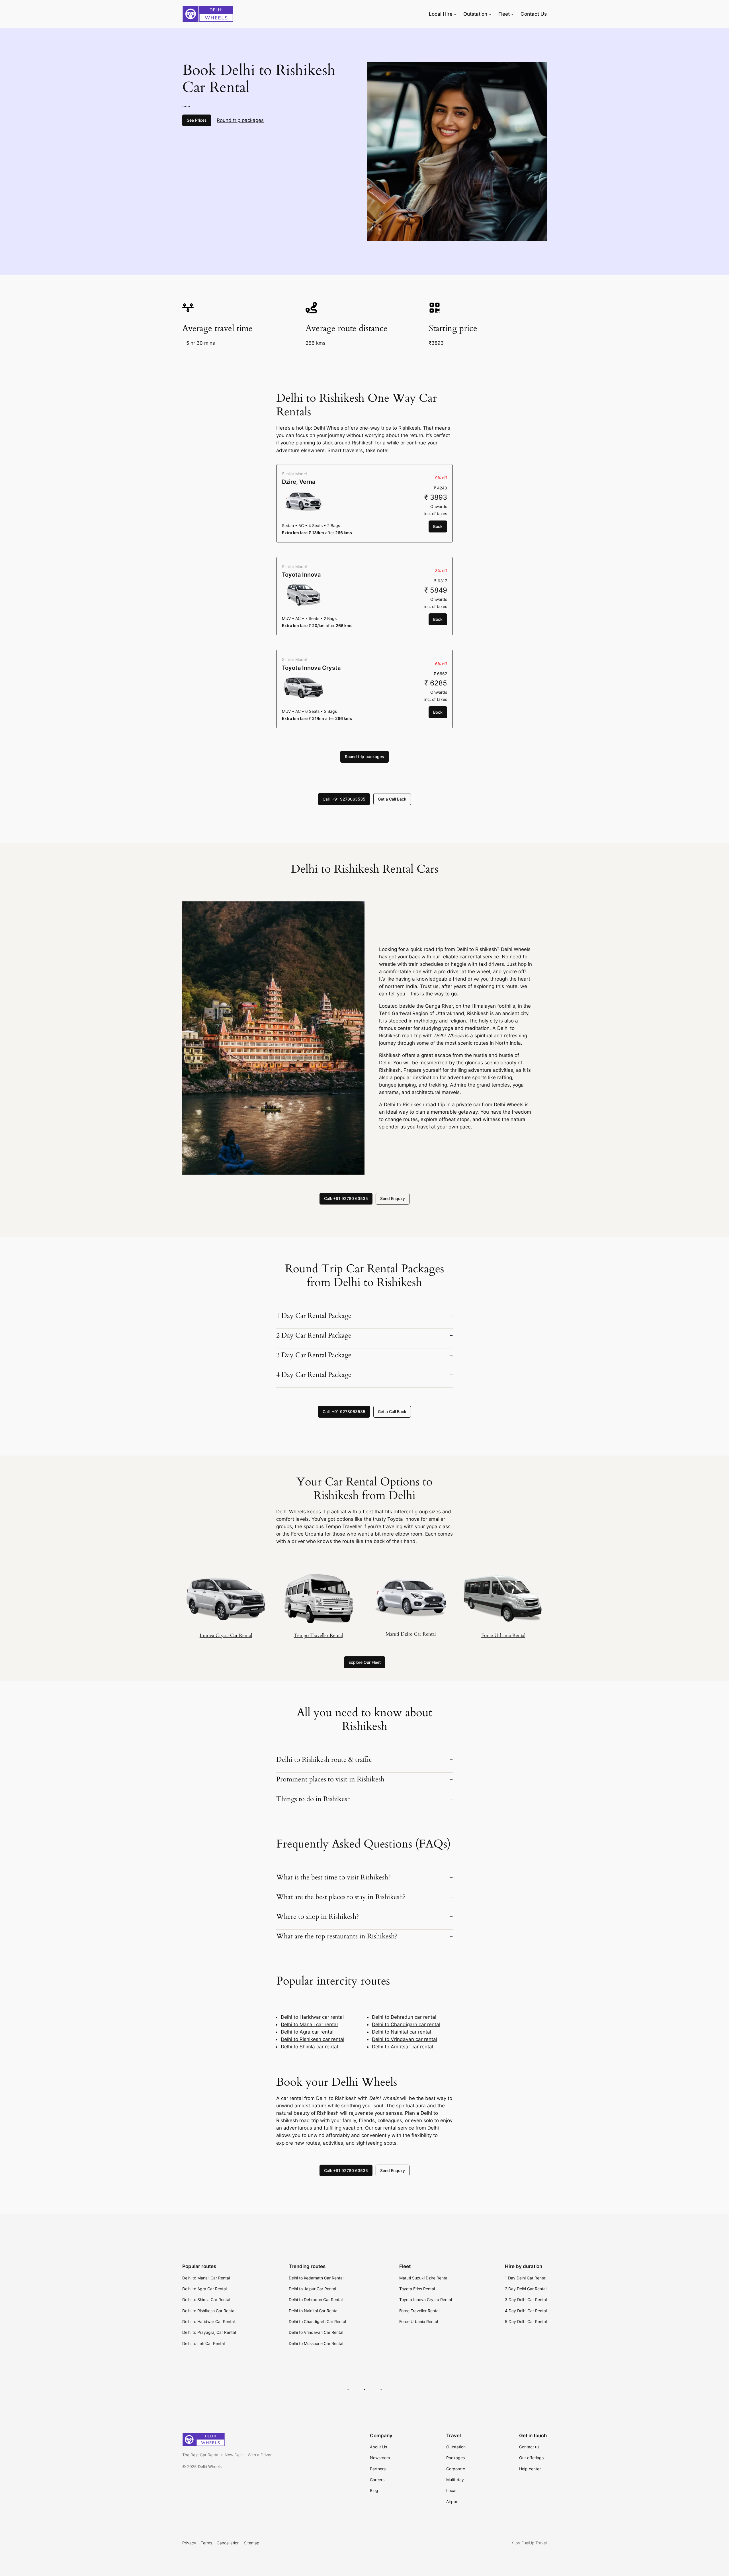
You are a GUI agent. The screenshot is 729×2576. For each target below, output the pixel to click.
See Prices (197, 120)
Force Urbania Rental (503, 1635)
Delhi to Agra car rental (307, 2032)
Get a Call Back (392, 799)
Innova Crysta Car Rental (226, 1635)
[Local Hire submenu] (455, 14)
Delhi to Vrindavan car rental (405, 2039)
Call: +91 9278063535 (344, 799)
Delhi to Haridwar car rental (312, 2017)
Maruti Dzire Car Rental (411, 1634)
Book (438, 526)
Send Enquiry (393, 1198)
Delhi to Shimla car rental (309, 2047)
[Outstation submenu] (490, 14)
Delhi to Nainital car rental (402, 2032)
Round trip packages (240, 120)
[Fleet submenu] (512, 14)
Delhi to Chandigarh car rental (406, 2024)
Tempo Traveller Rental (318, 1635)
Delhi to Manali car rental (309, 2024)
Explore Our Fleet (365, 1662)
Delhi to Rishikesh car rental (313, 2039)
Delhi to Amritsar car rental (403, 2047)
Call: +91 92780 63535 (346, 1198)
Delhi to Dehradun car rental (404, 2017)
